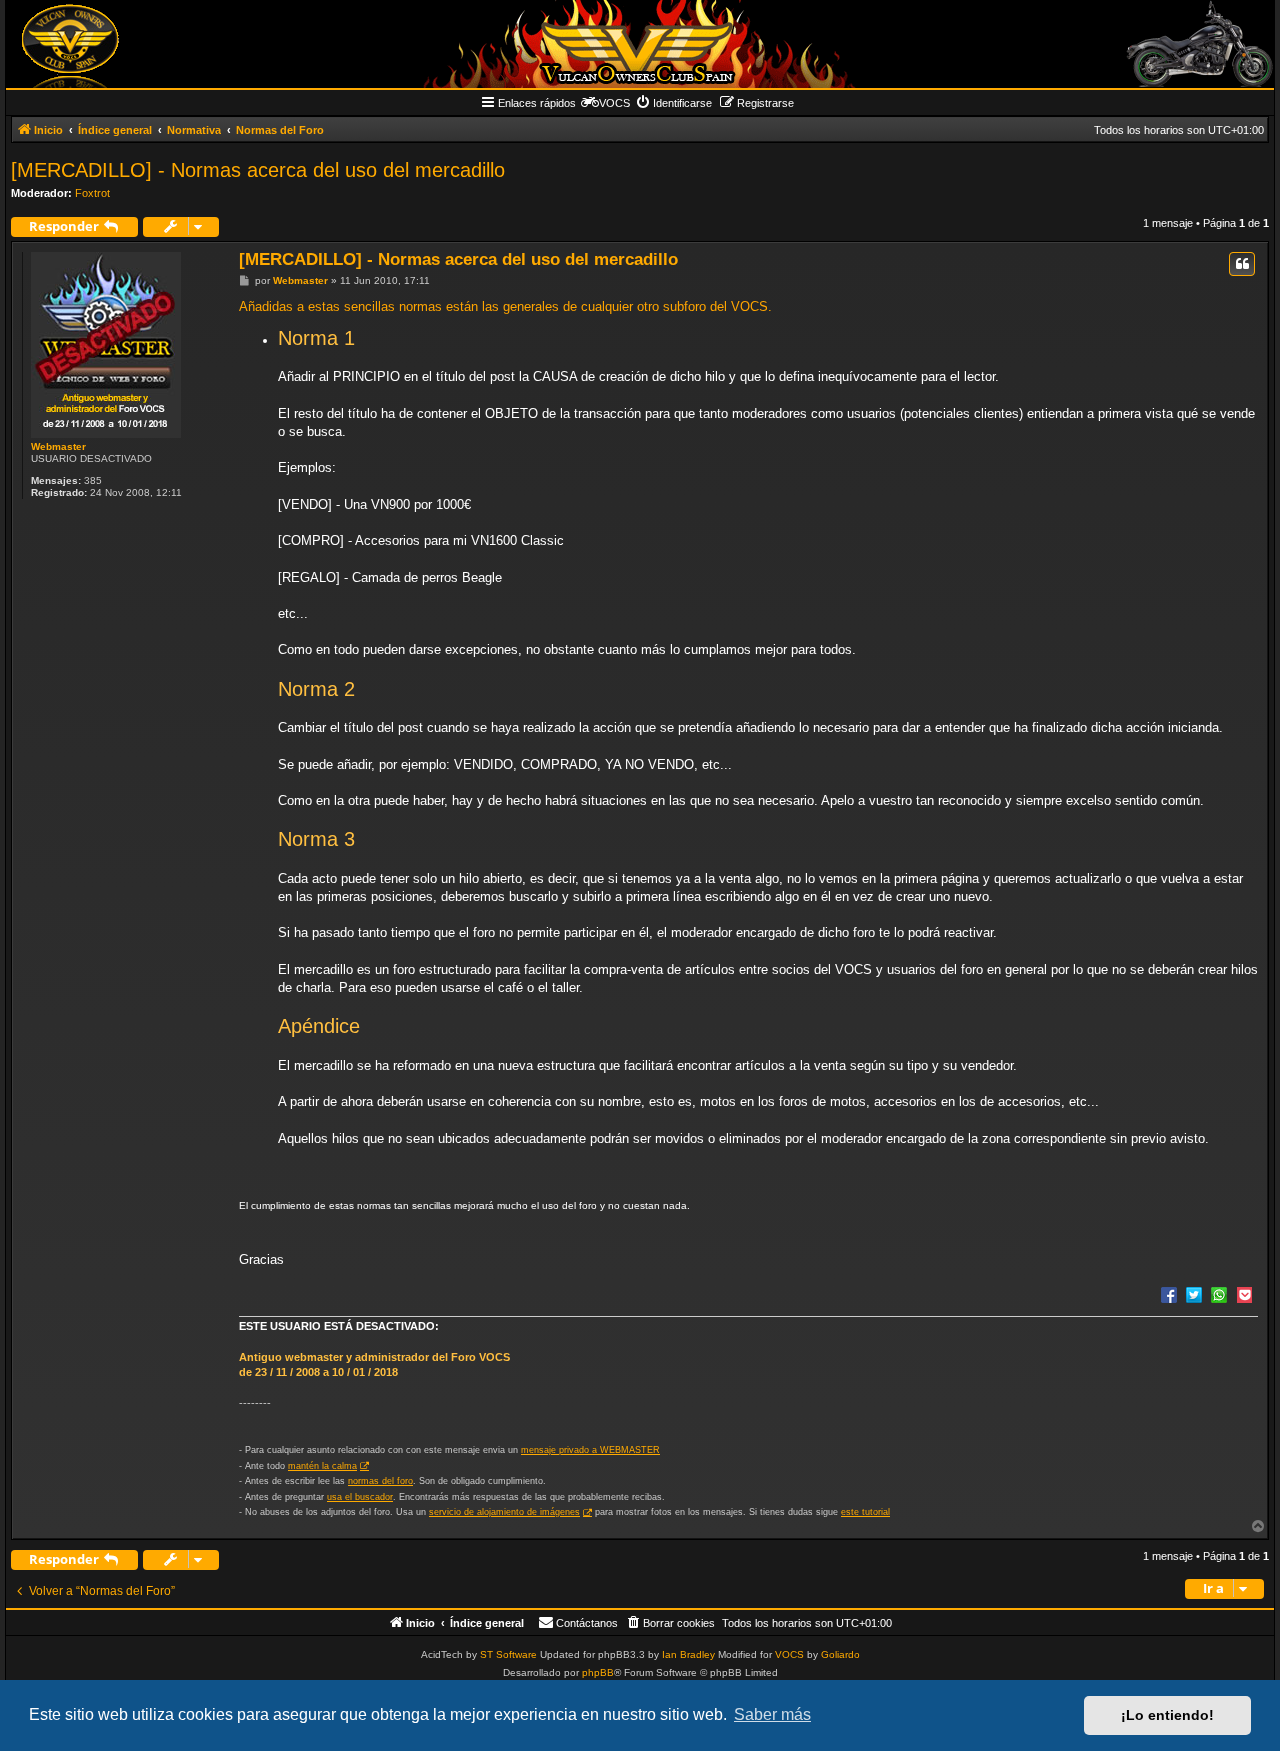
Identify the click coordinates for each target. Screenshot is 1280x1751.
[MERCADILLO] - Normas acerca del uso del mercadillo (258, 170)
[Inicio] (640, 44)
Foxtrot (92, 193)
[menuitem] (673, 103)
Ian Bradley (688, 1654)
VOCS (789, 1654)
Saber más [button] (772, 1714)
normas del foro (380, 1481)
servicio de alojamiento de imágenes (504, 1512)
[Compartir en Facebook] (1169, 1294)
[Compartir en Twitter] (1194, 1294)
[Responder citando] (1242, 264)
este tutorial (865, 1512)
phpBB (598, 1672)
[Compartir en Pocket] (1244, 1294)
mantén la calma (322, 1466)
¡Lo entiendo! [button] (1167, 1715)
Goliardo (840, 1654)
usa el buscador (360, 1497)
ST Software (508, 1654)
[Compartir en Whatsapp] (1219, 1294)
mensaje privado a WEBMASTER (590, 1450)
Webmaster (58, 446)
